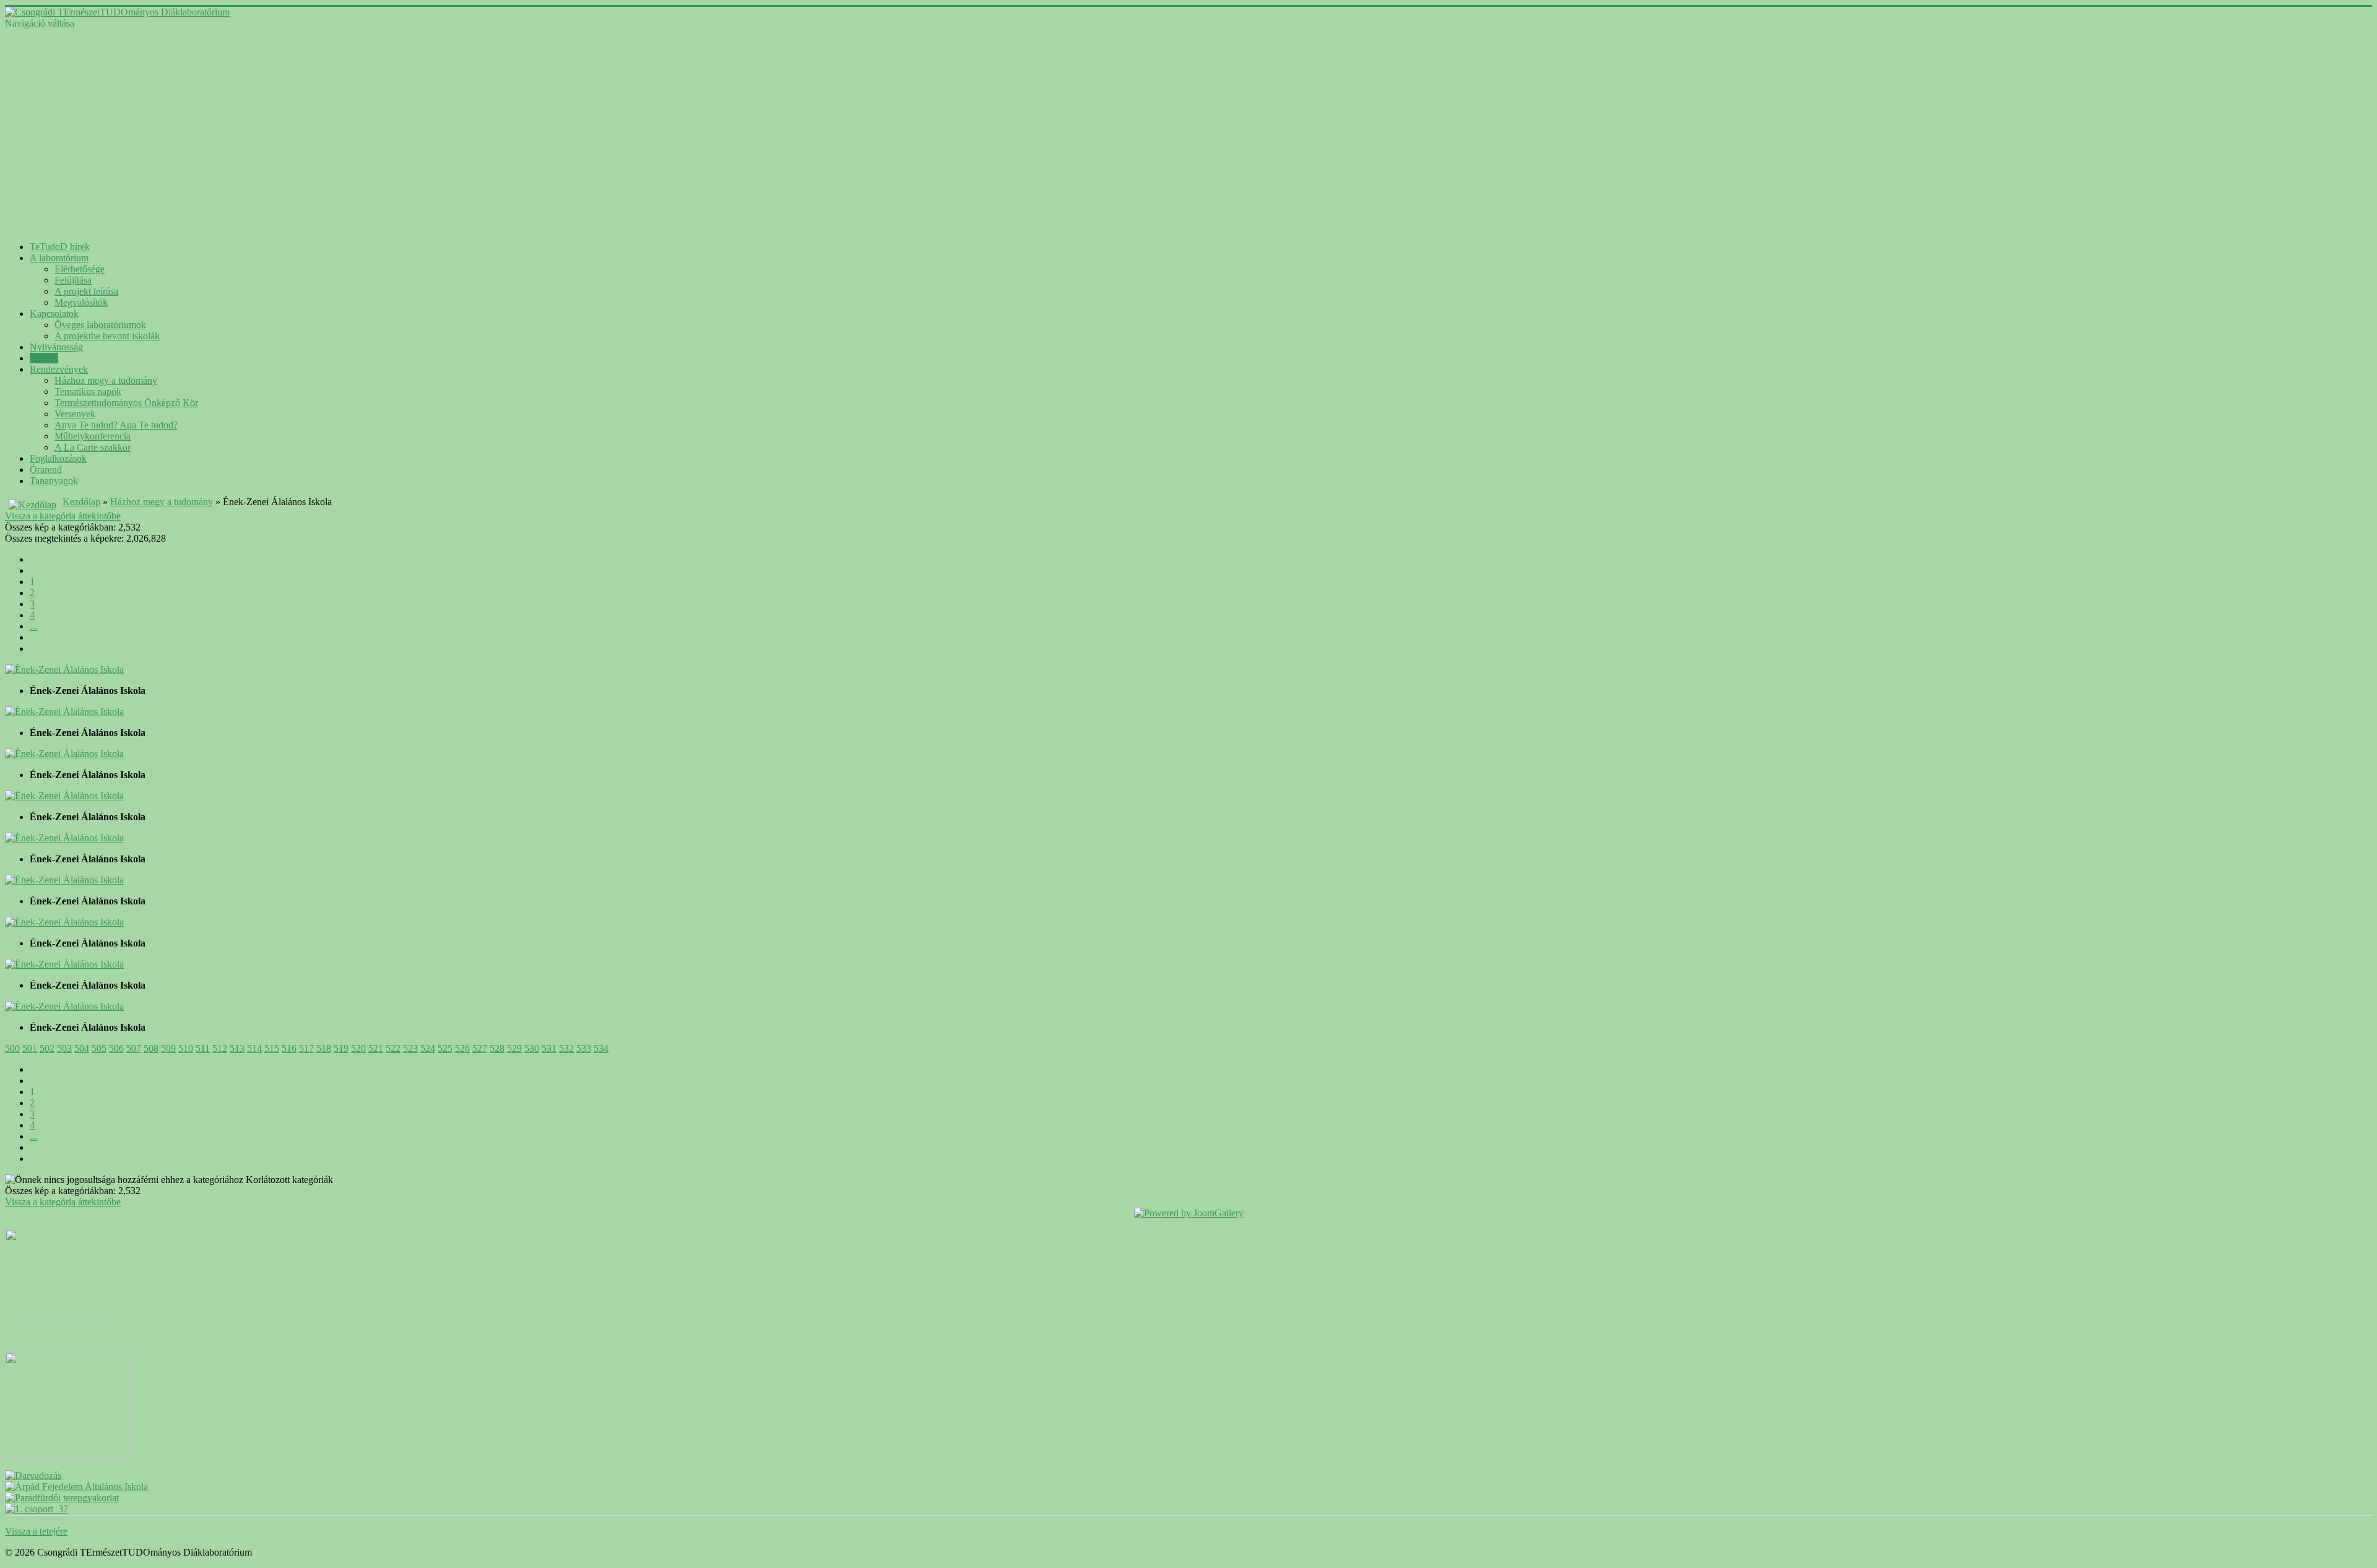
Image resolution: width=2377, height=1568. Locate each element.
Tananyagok (54, 481)
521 (376, 1048)
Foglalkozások (58, 458)
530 (532, 1048)
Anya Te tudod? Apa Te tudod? (116, 425)
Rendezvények (59, 369)
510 (186, 1048)
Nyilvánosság (56, 347)
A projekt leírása (86, 291)
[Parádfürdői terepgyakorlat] (62, 1498)
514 (254, 1048)
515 (272, 1048)
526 (462, 1048)
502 (47, 1048)
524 (428, 1048)
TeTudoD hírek (60, 247)
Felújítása (73, 280)
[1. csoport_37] (37, 1509)
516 (289, 1048)
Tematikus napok (88, 392)
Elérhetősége (80, 269)
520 (358, 1048)
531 (549, 1048)
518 (324, 1048)
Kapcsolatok (54, 314)
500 (12, 1048)
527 (480, 1048)
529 (514, 1048)
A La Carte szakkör (93, 447)
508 (151, 1048)
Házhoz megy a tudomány (106, 380)
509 (168, 1048)
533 (584, 1048)
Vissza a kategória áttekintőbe (63, 516)
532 (566, 1048)
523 (410, 1048)
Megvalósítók (81, 302)
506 (116, 1048)
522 (393, 1048)
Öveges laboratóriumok (100, 325)
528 (497, 1048)
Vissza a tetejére (36, 1531)
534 (601, 1048)
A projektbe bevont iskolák (107, 336)
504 (82, 1048)
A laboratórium (59, 258)
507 (134, 1048)
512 (220, 1048)
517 (306, 1048)
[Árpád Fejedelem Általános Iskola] (76, 1487)
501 (30, 1048)
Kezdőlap (81, 502)
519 (341, 1048)
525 (445, 1048)
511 (203, 1048)
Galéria (44, 358)
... (33, 626)
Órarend (46, 470)
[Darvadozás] (33, 1475)
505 (99, 1048)
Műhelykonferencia (93, 436)
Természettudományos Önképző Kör (126, 403)
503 (64, 1048)
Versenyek (75, 414)
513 (237, 1048)
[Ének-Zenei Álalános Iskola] (64, 669)
